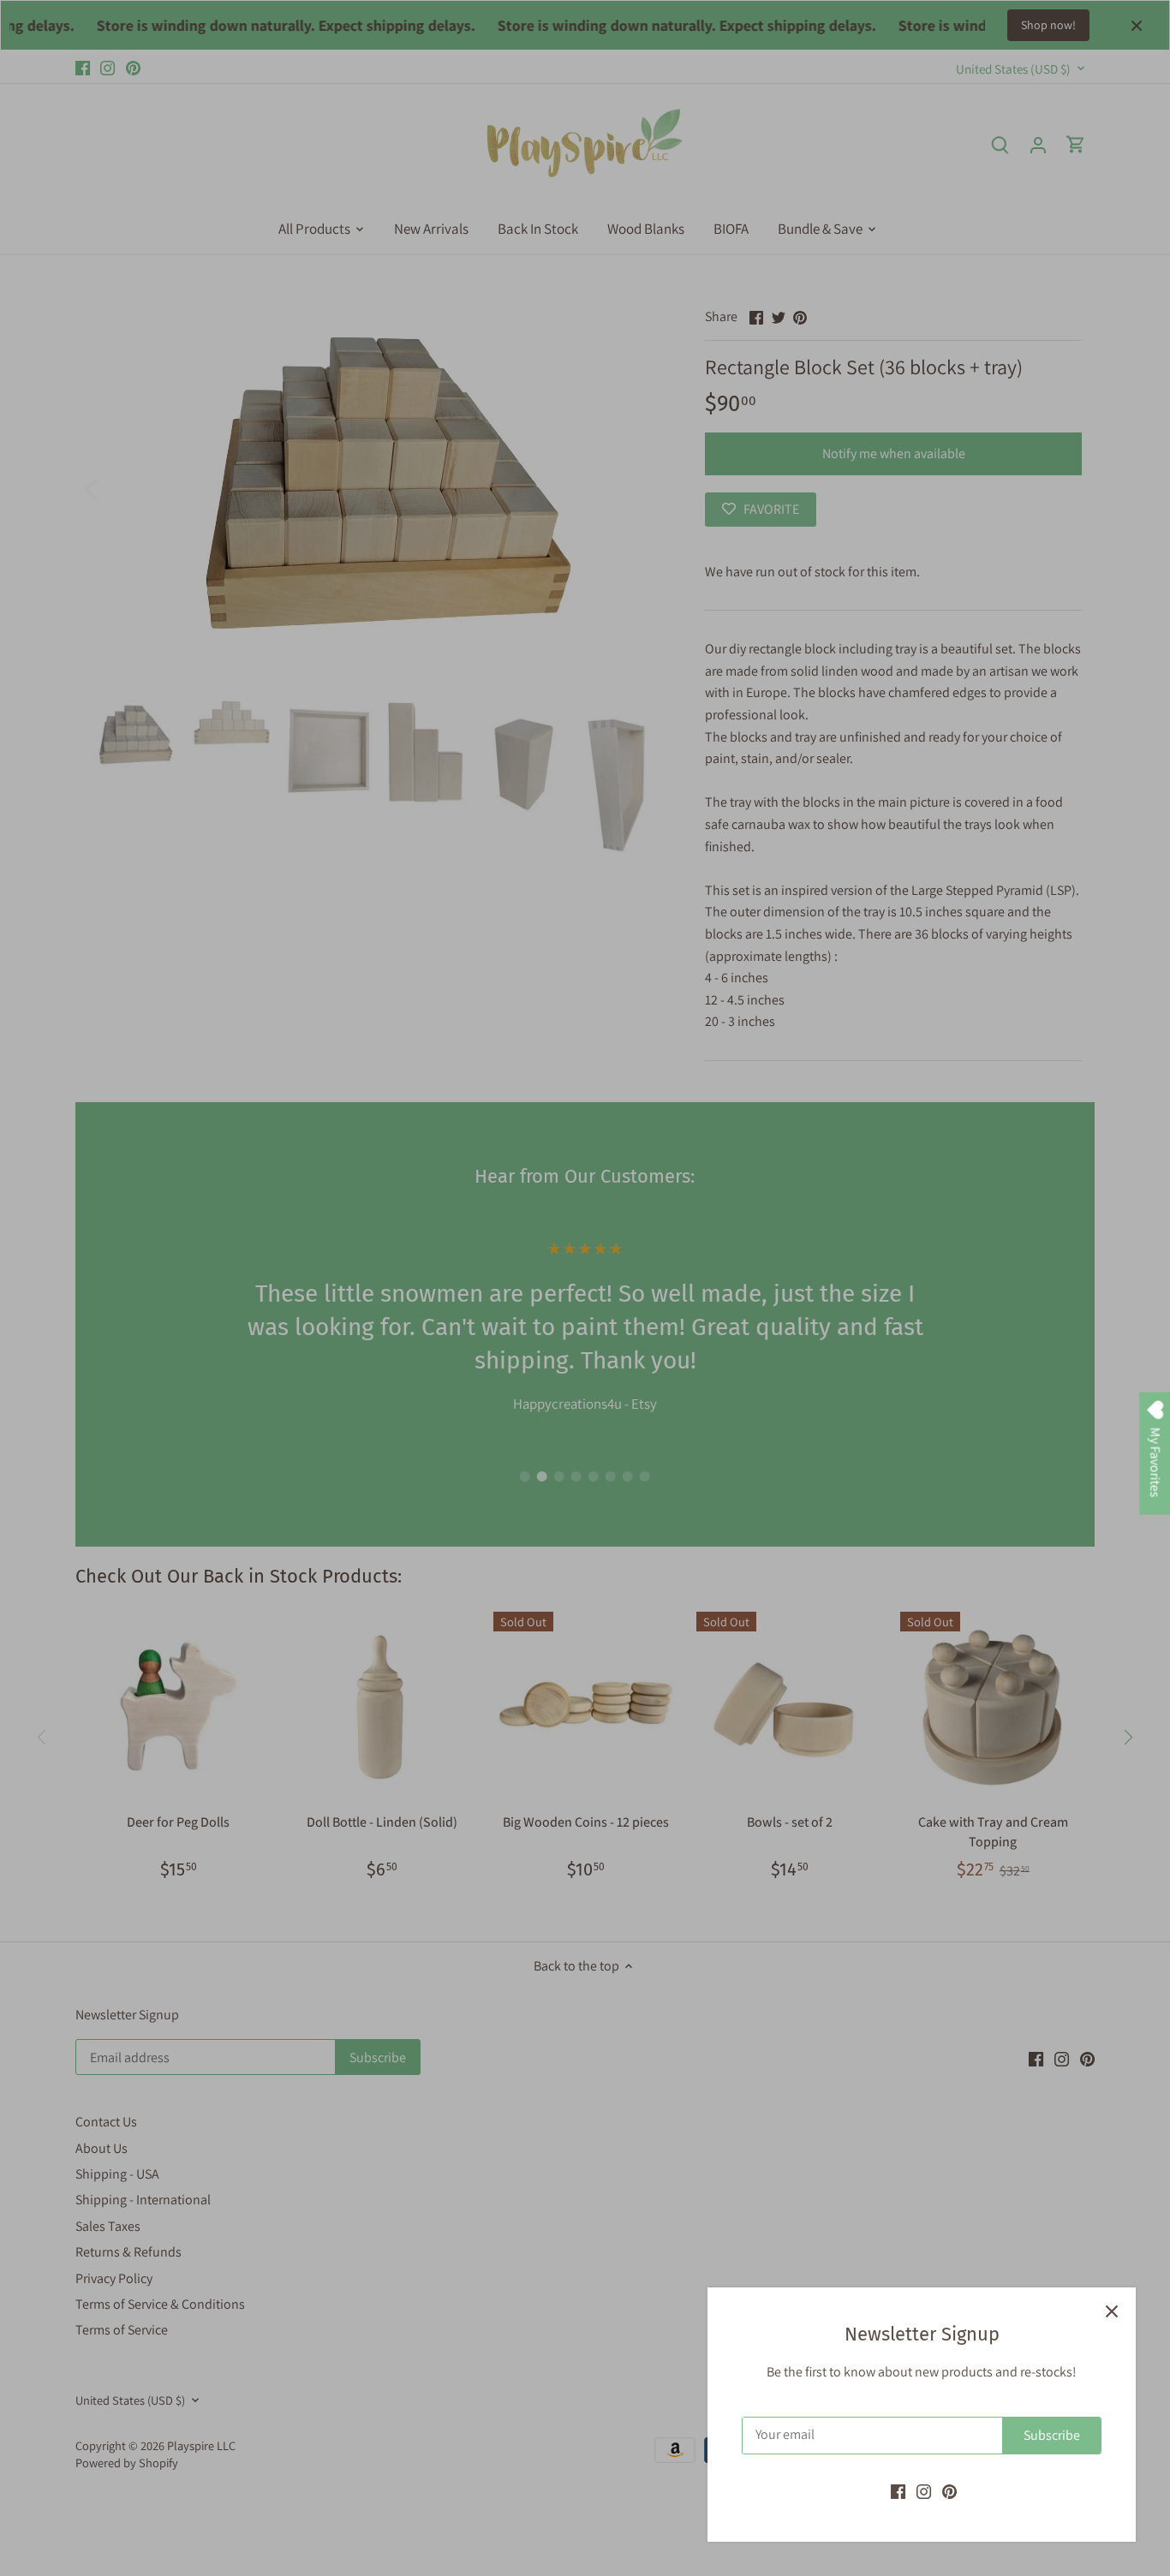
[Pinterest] (949, 2491)
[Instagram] (924, 2491)
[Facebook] (898, 2491)
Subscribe (1052, 2435)
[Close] (1112, 2311)
